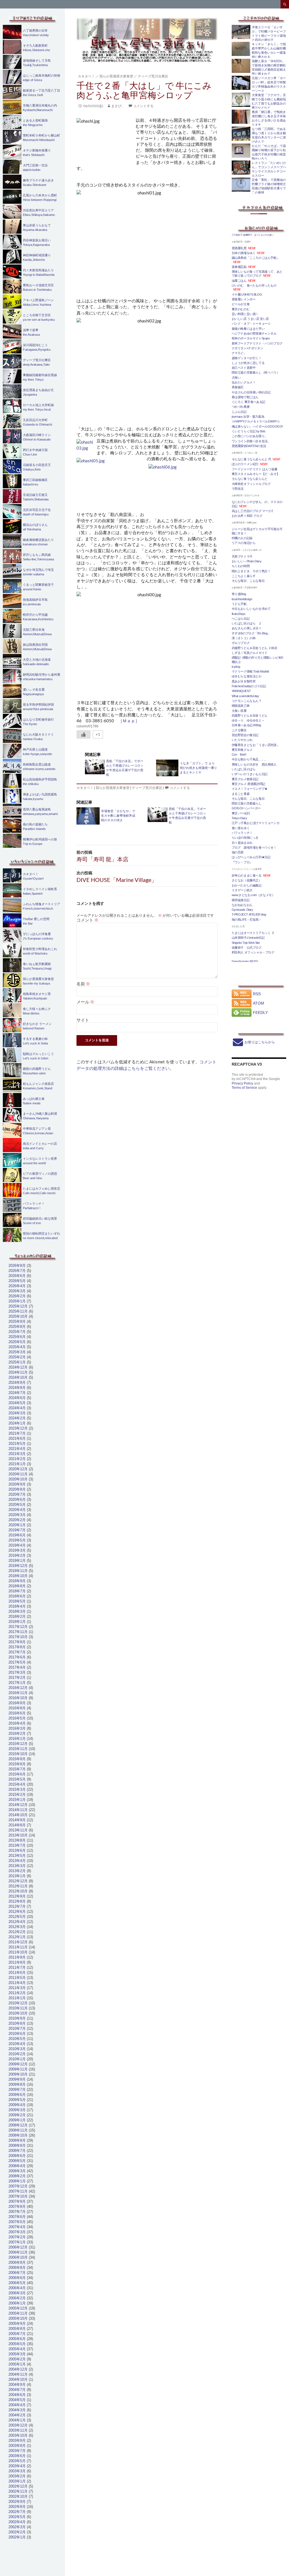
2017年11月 (18, 1632)
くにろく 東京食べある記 (249, 402)
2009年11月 (18, 2069)
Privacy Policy (242, 1083)
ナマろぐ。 (239, 353)
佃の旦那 (238, 852)
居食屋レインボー (244, 299)
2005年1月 (17, 2364)
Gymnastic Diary (242, 910)
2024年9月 (17, 1383)
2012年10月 (18, 1891)
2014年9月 (17, 1820)
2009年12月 (18, 2064)
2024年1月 (17, 1423)
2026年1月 (17, 1301)
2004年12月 (18, 2369)
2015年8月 (17, 1764)
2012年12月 (18, 1881)
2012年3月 (17, 1927)
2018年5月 (17, 1601)
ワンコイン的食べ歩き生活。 (251, 441)
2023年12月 (18, 1428)
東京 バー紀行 (241, 813)
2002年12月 (18, 2486)
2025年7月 (17, 1332)
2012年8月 (17, 1901)
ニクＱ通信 (239, 730)
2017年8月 (17, 1647)
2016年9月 (17, 1703)
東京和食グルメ (242, 750)
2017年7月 (17, 1652)
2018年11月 (18, 1571)
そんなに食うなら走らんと (250, 479)
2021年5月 (17, 1444)
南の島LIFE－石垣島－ (247, 920)
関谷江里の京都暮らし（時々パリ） (256, 372)
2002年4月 (17, 2522)
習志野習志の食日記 (245, 735)
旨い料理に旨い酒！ (245, 314)
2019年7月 (17, 1530)
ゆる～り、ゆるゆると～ (248, 720)
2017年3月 (17, 1672)
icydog (236, 667)
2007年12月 (18, 2186)
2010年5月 (17, 2039)
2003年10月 (18, 2435)
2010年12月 (18, 2003)
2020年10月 (18, 1479)
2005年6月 (17, 2339)
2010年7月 (17, 2029)
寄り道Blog (239, 594)
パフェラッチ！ (242, 833)
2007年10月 (18, 2196)
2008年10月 (18, 2135)
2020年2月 (17, 1520)
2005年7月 (17, 2334)
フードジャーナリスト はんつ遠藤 (255, 469)
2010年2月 (17, 2054)
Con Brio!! (239, 754)
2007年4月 (17, 2227)
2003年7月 (17, 2451)
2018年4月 (17, 1606)
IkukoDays (239, 614)
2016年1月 (17, 1739)
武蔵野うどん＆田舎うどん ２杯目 (255, 648)
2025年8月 (17, 1327)
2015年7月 (17, 1769)
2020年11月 (18, 1474)
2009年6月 (17, 2095)
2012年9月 (17, 1896)
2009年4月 (17, 2105)
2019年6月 (17, 1535)
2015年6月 (17, 1774)
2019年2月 (17, 1555)
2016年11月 (18, 1693)
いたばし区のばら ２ (247, 623)
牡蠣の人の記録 (242, 538)
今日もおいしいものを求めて (251, 609)
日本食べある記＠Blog (246, 725)
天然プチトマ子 (242, 556)
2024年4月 (17, 1408)
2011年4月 (17, 1983)
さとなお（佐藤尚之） (247, 880)
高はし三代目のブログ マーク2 (252, 511)
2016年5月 (17, 1718)
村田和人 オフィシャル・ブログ (253, 952)
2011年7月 (17, 1967)
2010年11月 (18, 2008)
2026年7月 (17, 1271)
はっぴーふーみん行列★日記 (251, 857)
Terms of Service (244, 1088)
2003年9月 (17, 2441)
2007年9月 (17, 2201)
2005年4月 (17, 2349)
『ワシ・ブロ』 (242, 862)
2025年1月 (17, 1362)
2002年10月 (18, 2496)
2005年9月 (17, 2324)
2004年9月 (17, 2385)
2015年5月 (17, 1779)
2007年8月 (17, 2207)
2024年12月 (18, 1367)
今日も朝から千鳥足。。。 (250, 759)
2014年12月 (18, 1805)
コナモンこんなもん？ (247, 701)
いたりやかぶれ (242, 740)
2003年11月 (18, 2430)
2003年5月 (17, 2461)
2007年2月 (17, 2237)
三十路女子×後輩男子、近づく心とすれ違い (253, 235)
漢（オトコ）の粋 (244, 638)
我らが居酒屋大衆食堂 (116, 76)
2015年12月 (18, 1744)
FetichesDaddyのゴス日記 (249, 686)
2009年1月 (17, 2120)
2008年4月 (17, 2166)
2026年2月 (17, 1296)
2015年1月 (17, 1800)
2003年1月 (17, 2481)
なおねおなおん (242, 905)
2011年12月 (18, 1942)
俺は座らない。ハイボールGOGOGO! (257, 426)
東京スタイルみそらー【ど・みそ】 (256, 474)
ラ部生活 (238, 489)
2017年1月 (17, 1683)
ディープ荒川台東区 (153, 76)
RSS (257, 994)
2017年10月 (18, 1637)
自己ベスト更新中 (244, 368)
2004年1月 (17, 2420)
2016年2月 (17, 1733)
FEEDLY (260, 1012)
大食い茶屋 (239, 711)
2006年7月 (17, 2273)
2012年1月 (17, 1937)
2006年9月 (17, 2262)
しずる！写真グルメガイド (250, 653)
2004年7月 (17, 2390)
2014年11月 (18, 1810)
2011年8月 (17, 1962)
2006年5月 (17, 2283)
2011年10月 (18, 1952)
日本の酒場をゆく (244, 253)
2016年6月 (17, 1713)
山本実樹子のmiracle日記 (248, 938)
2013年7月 (17, 1845)
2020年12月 (18, 1469)
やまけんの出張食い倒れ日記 (251, 392)
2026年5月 (17, 1281)
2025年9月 (17, 1321)
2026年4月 (17, 1286)
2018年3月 (17, 1611)
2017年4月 (17, 1667)
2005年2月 (17, 2359)
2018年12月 (18, 1566)
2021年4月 (17, 1449)
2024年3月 (17, 1413)
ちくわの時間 (241, 566)
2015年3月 (17, 1789)
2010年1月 (17, 2059)
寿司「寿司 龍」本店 (102, 856)
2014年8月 (17, 1825)
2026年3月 (17, 1291)
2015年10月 (18, 1754)
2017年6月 (17, 1657)
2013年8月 (17, 1840)
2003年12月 (18, 2425)
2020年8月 (17, 1489)
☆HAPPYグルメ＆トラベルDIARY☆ (256, 421)
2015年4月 (17, 1784)
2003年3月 (17, 2471)
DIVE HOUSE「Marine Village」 (117, 877)
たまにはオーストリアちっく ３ (253, 933)
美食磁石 (238, 387)
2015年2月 (17, 1795)
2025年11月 (18, 1311)
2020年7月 (17, 1494)
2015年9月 (17, 1759)
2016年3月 (17, 1728)
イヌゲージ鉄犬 (242, 890)
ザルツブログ (241, 643)
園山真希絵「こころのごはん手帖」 (256, 258)
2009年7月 (17, 2090)
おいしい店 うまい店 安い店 (250, 319)
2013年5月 (17, 1856)
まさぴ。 (118, 106)
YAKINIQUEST (241, 691)
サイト (83, 1020)
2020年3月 (17, 1515)
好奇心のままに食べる (247, 875)
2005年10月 (18, 2318)
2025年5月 (17, 1342)
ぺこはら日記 (241, 619)
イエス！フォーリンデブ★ (250, 789)
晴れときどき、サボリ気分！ (251, 571)
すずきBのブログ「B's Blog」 (251, 633)
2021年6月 (17, 1438)
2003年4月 (17, 2466)
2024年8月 (17, 1388)
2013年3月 (17, 1866)
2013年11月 (18, 1830)
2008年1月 (17, 2181)
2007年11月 (18, 2191)
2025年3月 (17, 1352)
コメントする (143, 106)
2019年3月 (17, 1550)
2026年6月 (17, 1276)
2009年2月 (17, 2115)
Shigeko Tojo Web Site (246, 943)
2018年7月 (17, 1591)
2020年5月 (17, 1505)
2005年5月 (17, 2344)
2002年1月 (17, 2537)
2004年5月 (17, 2400)
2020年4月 (17, 1510)
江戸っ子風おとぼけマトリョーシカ (256, 823)
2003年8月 (17, 2446)
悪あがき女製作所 (244, 681)
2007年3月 (17, 2232)
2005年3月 (17, 2354)
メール (85, 1002)
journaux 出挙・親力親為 (248, 417)
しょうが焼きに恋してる (248, 363)
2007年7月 (17, 2212)
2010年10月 (18, 2013)
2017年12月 (18, 1627)
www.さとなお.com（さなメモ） (253, 895)
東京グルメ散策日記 (245, 779)
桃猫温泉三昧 (241, 706)
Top (276, 2563)
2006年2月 (17, 2298)
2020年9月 (17, 1484)
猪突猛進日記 (241, 900)
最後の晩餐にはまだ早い (248, 329)
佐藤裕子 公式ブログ (247, 947)
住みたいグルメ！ (244, 382)
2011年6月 (17, 1973)
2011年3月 (17, 1988)
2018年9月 (17, 1581)
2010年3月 (17, 2049)
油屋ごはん (239, 281)
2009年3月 (17, 2110)
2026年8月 (17, 1266)
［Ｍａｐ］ (129, 721)
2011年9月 (17, 1957)
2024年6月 (17, 1398)
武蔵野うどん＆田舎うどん (250, 715)
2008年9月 (17, 2140)
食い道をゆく (241, 828)
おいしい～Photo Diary (247, 561)
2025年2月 (17, 1357)
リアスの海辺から (244, 543)
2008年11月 (18, 2130)
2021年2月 (17, 1459)
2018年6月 (17, 1596)
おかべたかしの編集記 (247, 885)
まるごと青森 (241, 794)
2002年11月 (18, 2491)
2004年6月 (17, 2395)
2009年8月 (17, 2084)
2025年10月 (18, 1316)
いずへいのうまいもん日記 (250, 774)
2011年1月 (17, 1998)
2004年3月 (17, 2410)
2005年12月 (18, 2308)
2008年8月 (17, 2145)
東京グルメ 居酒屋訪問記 (249, 784)
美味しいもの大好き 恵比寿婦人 (254, 764)
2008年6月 (17, 2156)
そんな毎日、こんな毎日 (248, 581)
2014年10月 (18, 1815)
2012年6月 (17, 1912)
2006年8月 (17, 2268)
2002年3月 (17, 2527)
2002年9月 (17, 2502)
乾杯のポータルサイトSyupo (251, 338)
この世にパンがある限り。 (250, 436)
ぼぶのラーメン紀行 (245, 464)
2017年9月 (17, 1642)
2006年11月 (18, 2252)
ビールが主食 (241, 304)
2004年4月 (17, 2405)
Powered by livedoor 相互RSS (245, 961)
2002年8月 (17, 2507)
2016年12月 (18, 1688)
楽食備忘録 (239, 267)
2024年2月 (17, 1418)
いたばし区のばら (244, 769)
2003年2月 (17, 2476)
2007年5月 (17, 2222)
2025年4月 (17, 1347)
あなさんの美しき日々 (247, 628)
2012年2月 (17, 1932)
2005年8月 (17, 2329)
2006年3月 (17, 2293)
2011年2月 (17, 1993)
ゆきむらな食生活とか (247, 676)
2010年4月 (17, 2044)
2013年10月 (18, 1835)
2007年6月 (17, 2217)
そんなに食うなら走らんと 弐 (251, 459)
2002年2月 (17, 2532)
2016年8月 (17, 1708)
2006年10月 (18, 2257)
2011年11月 (18, 1947)
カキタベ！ (86, 76)
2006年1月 (17, 2303)
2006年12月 (18, 2247)
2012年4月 (17, 1922)
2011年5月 (17, 1978)
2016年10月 (18, 1698)
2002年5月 (17, 2517)
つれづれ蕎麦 (242, 407)
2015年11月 (18, 1749)
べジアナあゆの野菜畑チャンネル (254, 333)
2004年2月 (17, 2415)
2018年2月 (17, 1616)
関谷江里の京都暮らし (247, 803)
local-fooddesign (242, 599)
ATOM (259, 1003)
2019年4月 (17, 1545)
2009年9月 (17, 2079)
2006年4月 (17, 2288)
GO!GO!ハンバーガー (246, 808)
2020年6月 (17, 1500)
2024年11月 (18, 1372)
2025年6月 (17, 1337)
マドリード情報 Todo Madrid (250, 671)
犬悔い (236, 378)
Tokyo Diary (239, 818)
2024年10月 (18, 1377)
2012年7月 (17, 1906)
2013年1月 (17, 1876)
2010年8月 (17, 2023)
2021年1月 (17, 1464)
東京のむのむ (241, 309)
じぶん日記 (239, 412)
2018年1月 (17, 1622)
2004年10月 (18, 2379)
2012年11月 (18, 1886)
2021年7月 (17, 1433)
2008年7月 (17, 2151)
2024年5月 (17, 1403)
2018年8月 (17, 1586)
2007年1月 (17, 2242)
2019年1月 (17, 1561)
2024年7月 (17, 1393)
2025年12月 (18, 1306)
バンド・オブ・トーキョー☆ (251, 324)
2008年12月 (18, 2125)
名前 (83, 984)
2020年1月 (17, 1525)
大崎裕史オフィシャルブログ (251, 484)
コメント (87, 920)
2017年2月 (17, 1678)
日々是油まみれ (242, 843)
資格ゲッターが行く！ (247, 358)
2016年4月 (17, 1723)
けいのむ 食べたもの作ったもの (254, 285)
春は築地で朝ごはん (245, 397)
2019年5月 (17, 1540)
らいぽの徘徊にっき (245, 838)
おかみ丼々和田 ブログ (247, 516)
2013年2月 (17, 1871)
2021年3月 (17, 1454)
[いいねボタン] (84, 734)
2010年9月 (17, 2018)
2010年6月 (17, 2034)
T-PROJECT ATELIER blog (249, 914)
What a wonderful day (245, 696)
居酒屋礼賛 (239, 248)
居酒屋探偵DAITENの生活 (249, 446)
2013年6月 (17, 1850)
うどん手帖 (239, 604)
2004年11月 (18, 2374)
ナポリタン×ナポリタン (248, 348)
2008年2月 (17, 2176)
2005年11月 (18, 2313)
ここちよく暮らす (244, 576)
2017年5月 (17, 1662)
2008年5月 (17, 2161)
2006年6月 (17, 2278)
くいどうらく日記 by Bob (249, 431)
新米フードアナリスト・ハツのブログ (257, 343)
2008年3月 (17, 2171)
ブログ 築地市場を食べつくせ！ (254, 847)
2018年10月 (18, 1576)
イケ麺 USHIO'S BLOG (247, 294)
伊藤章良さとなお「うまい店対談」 (256, 745)
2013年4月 (17, 1861)
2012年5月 (17, 1917)
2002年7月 (17, 2512)
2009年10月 (18, 2074)
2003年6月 (17, 2456)
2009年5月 (17, 2100)
